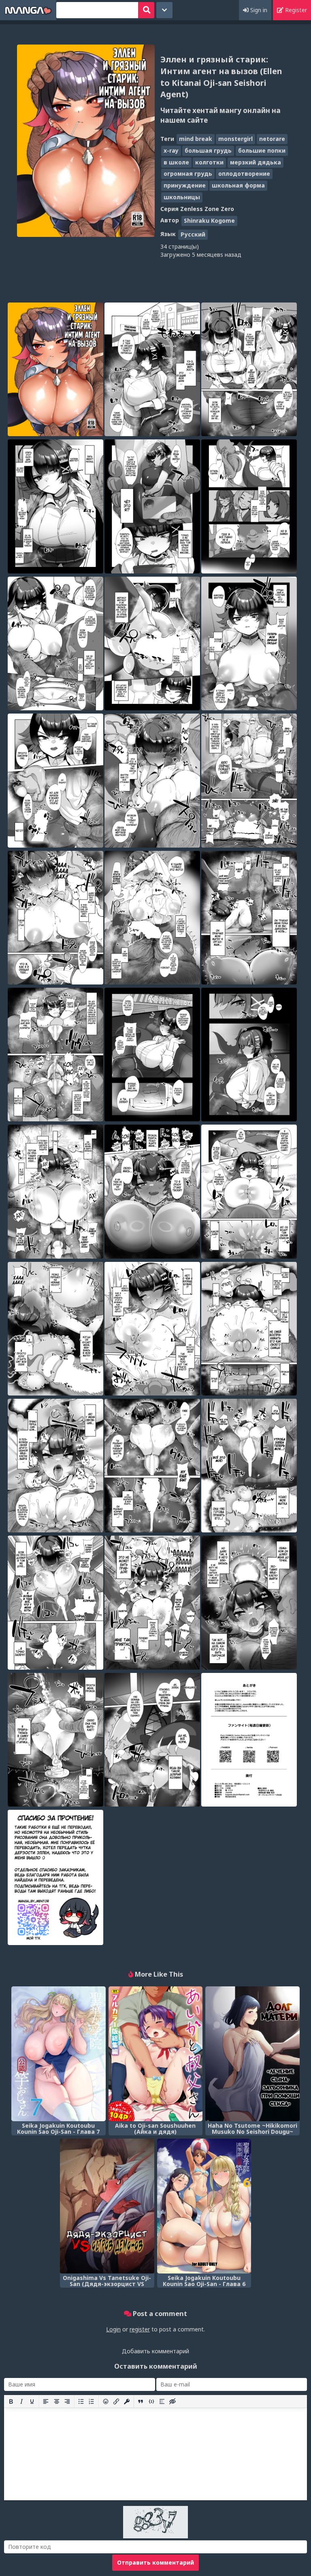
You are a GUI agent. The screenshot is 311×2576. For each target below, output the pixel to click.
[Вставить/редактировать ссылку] (116, 2401)
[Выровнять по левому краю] (46, 2401)
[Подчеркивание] (32, 2401)
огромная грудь (188, 174)
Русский (193, 234)
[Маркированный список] (81, 2401)
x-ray (171, 150)
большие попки (262, 150)
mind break (196, 139)
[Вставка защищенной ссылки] (127, 2401)
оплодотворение (244, 174)
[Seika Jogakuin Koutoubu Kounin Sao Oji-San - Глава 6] (204, 2206)
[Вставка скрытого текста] (173, 2401)
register (140, 2329)
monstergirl (235, 139)
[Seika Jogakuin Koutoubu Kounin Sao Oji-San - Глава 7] (59, 2054)
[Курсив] (21, 2401)
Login (113, 2329)
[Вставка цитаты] (141, 2401)
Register (295, 10)
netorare (272, 139)
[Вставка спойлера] (162, 2401)
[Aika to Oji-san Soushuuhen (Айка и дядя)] (156, 2054)
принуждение (185, 185)
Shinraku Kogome (209, 221)
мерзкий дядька (256, 162)
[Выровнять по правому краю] (67, 2401)
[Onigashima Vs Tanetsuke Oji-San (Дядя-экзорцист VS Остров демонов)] (107, 2206)
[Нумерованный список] (92, 2401)
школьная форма (238, 185)
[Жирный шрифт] (11, 2401)
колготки (209, 162)
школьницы (182, 197)
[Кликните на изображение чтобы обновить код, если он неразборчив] (155, 2536)
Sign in (258, 10)
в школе (176, 162)
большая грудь (208, 150)
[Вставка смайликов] (106, 2401)
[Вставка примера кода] (151, 2401)
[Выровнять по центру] (57, 2401)
